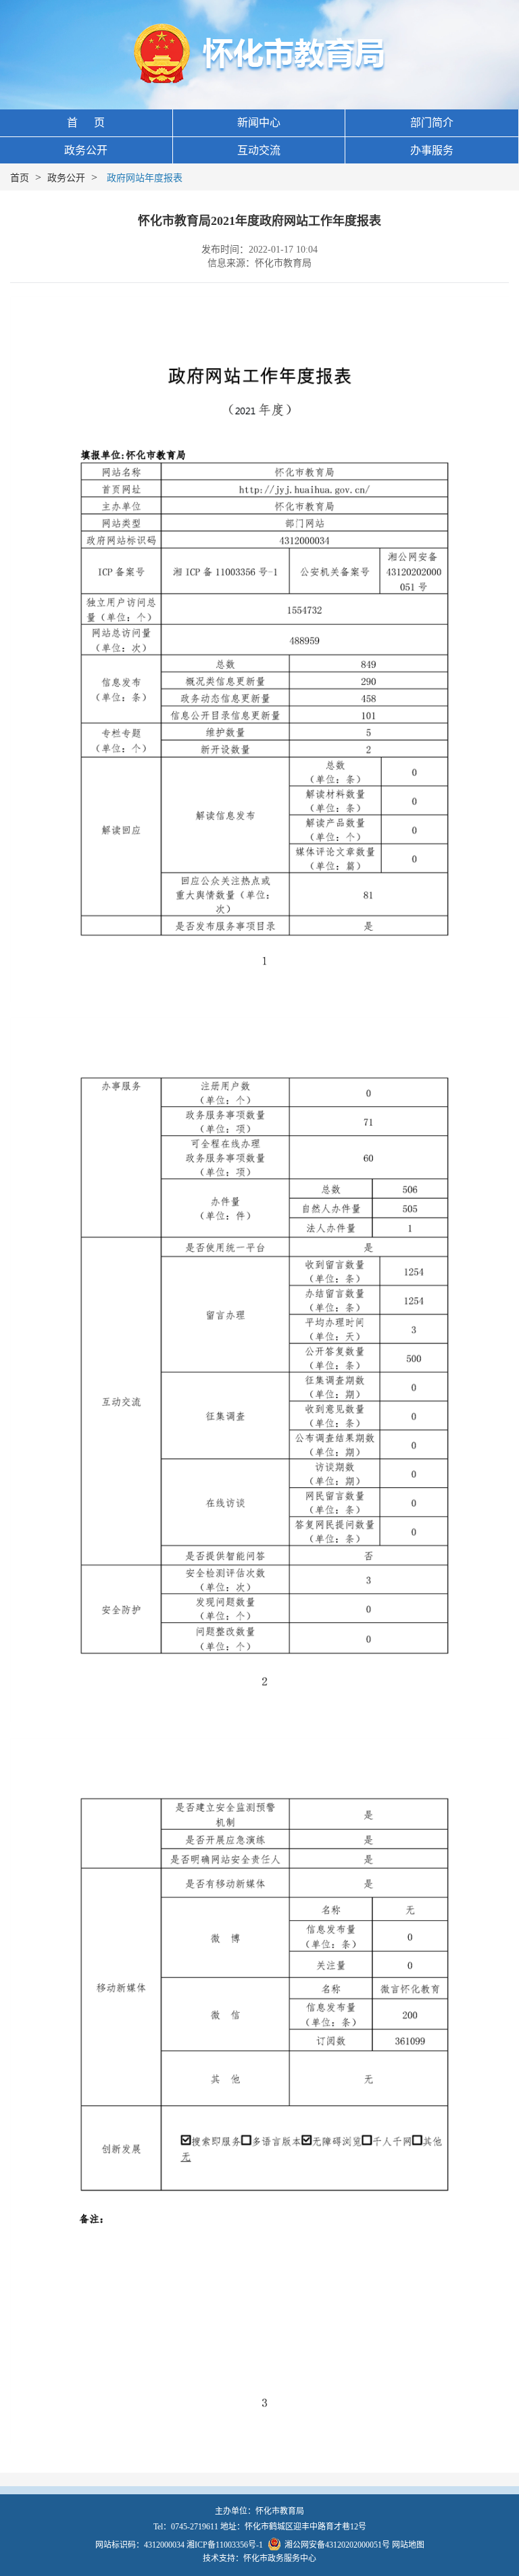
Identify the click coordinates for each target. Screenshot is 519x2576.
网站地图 (408, 2545)
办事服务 (432, 150)
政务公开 (86, 150)
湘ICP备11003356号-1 (225, 2545)
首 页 (86, 123)
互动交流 (259, 150)
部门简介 (432, 123)
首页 (20, 178)
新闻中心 (259, 123)
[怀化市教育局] (260, 54)
